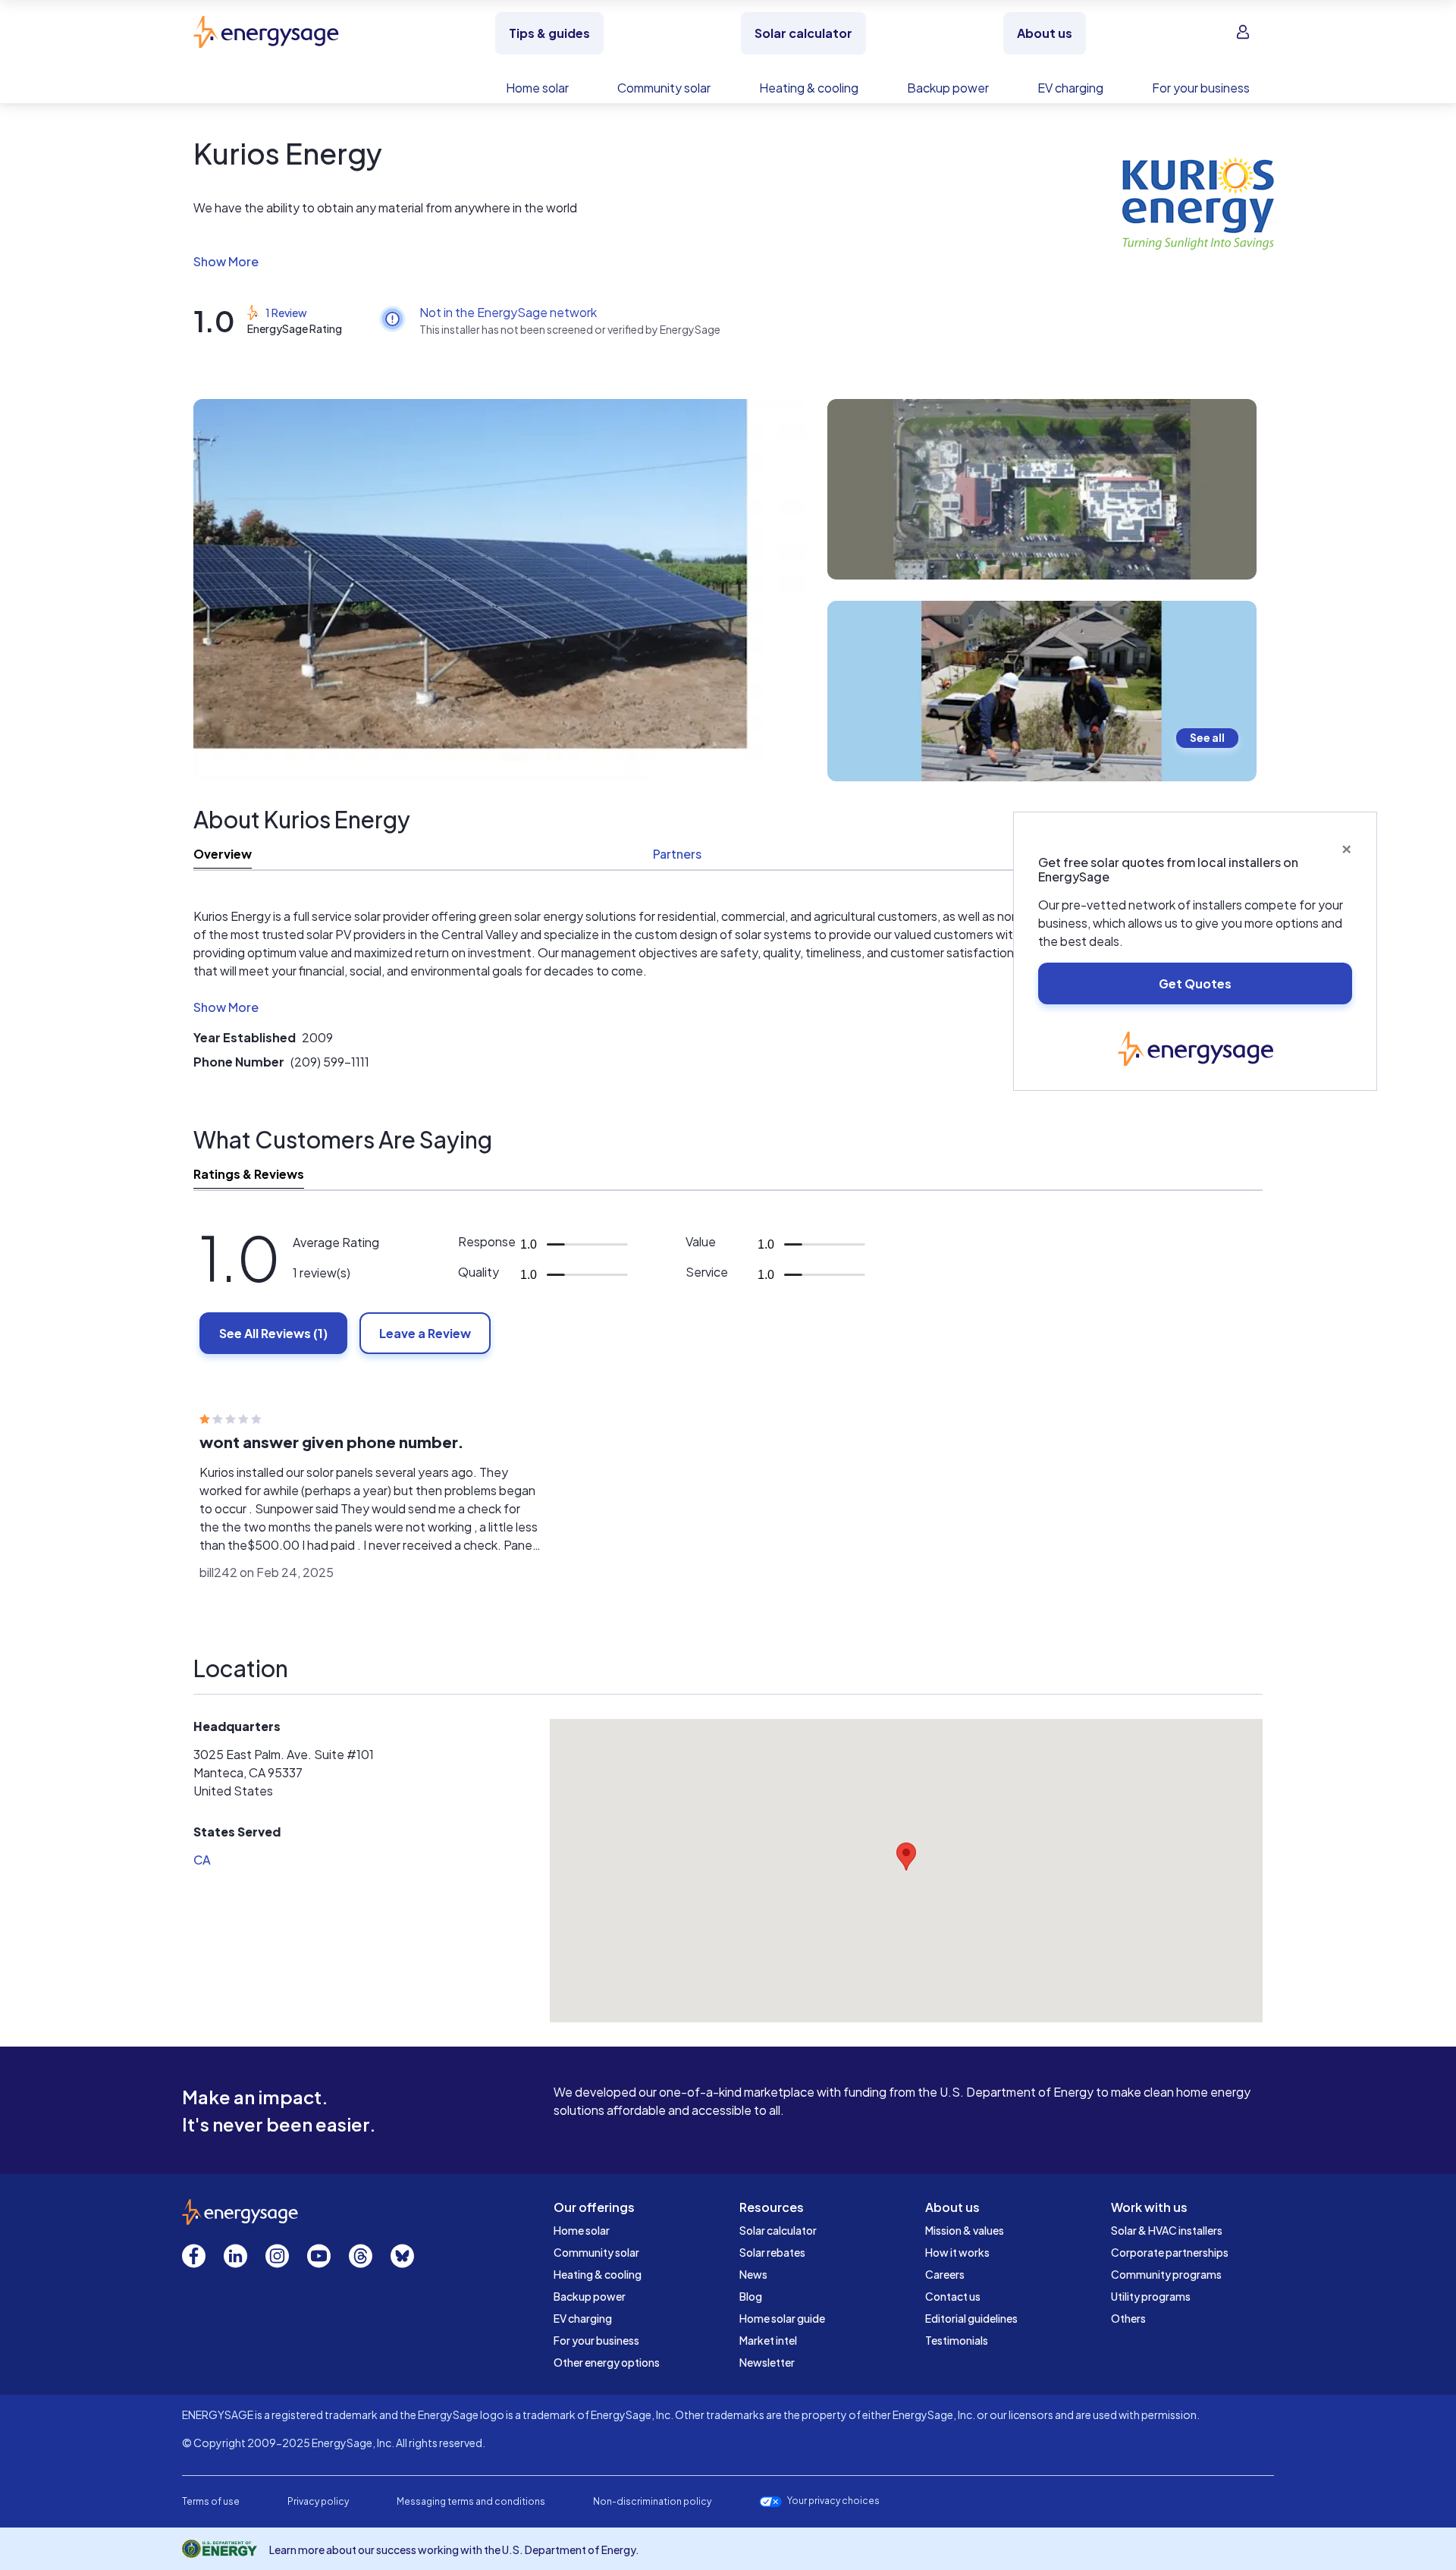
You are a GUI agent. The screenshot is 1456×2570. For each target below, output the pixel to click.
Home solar (582, 2230)
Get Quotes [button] (1195, 983)
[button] (591, 262)
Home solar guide (782, 2318)
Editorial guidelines (971, 2318)
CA (202, 1860)
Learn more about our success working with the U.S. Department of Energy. (454, 2550)
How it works (957, 2252)
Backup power (590, 2296)
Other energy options (607, 2362)
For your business (596, 2340)
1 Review (286, 313)
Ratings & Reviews (249, 1174)
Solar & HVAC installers (1167, 2230)
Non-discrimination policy (652, 2501)
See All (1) (273, 1333)
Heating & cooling (598, 2274)
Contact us (953, 2296)
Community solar (596, 2252)
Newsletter (767, 2362)
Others (1128, 2318)
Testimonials (957, 2340)
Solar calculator (778, 2230)
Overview (223, 854)
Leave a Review (425, 1333)
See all (1207, 737)
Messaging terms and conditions (471, 2501)
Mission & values (965, 2230)
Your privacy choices (833, 2501)
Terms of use (211, 2501)
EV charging (583, 2318)
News (753, 2274)
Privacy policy (318, 2501)
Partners (677, 854)
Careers (945, 2274)
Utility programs (1151, 2296)
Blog (751, 2296)
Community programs (1166, 2274)
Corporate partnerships (1170, 2252)
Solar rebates (772, 2252)
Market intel (768, 2340)
